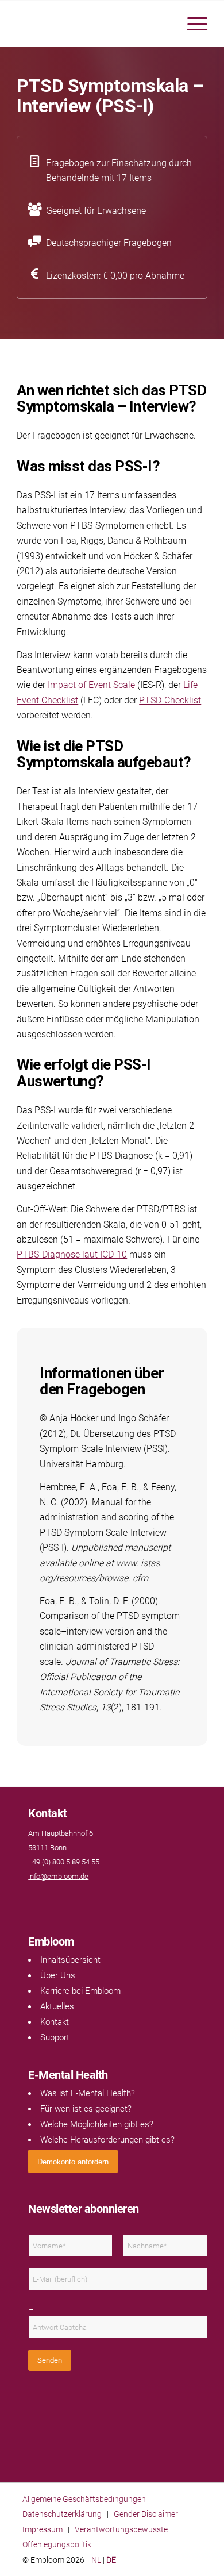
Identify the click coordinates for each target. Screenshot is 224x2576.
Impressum (43, 2529)
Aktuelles (57, 2006)
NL (96, 2560)
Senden (50, 2360)
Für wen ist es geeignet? (86, 2109)
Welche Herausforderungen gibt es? (107, 2140)
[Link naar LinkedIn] (45, 1899)
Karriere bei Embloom (80, 1991)
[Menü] (192, 24)
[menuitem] (192, 24)
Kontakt (55, 2022)
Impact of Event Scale (91, 685)
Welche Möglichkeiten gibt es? (97, 2124)
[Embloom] (93, 24)
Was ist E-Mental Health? (88, 2093)
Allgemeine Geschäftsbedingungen (84, 2499)
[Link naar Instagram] (57, 1899)
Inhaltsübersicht (70, 1960)
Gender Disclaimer (146, 2514)
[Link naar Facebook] (34, 1899)
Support (55, 2037)
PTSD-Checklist (170, 700)
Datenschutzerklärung (62, 2514)
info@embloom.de (58, 1876)
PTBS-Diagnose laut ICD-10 (72, 1254)
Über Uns (58, 1975)
